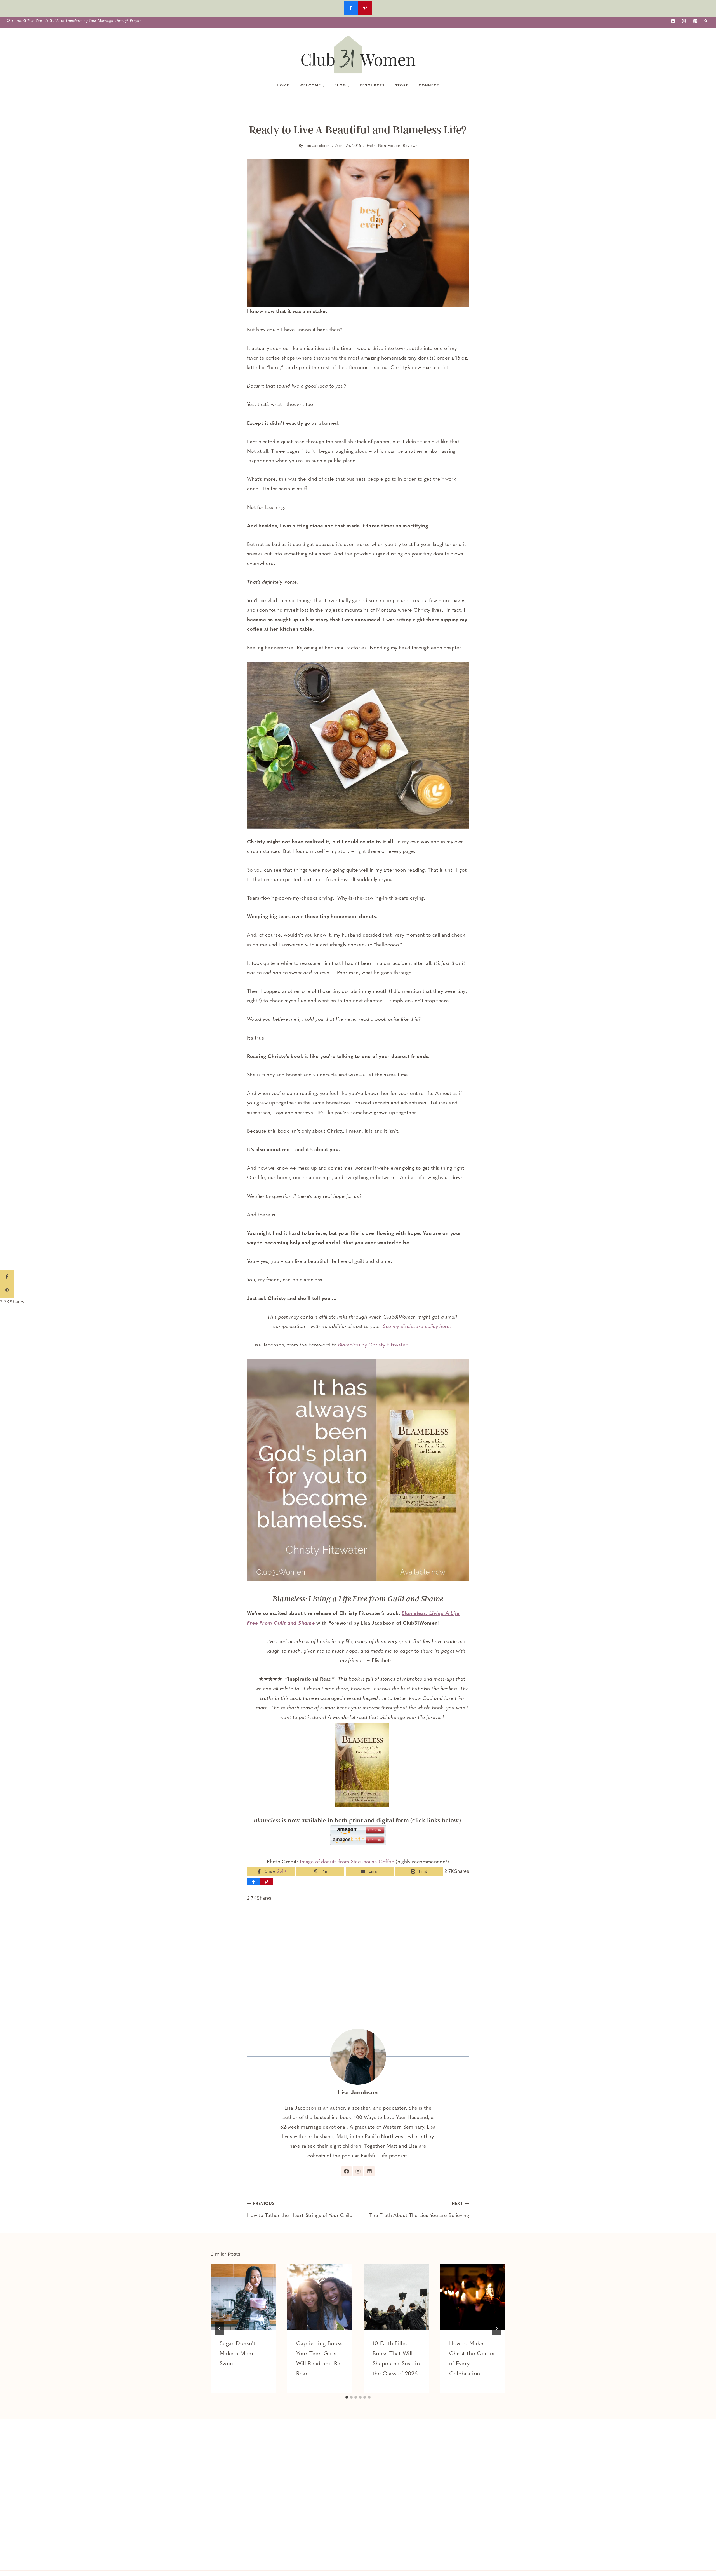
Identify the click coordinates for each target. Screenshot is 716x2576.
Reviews (410, 146)
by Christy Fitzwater (373, 1345)
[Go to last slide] (220, 2329)
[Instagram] (684, 21)
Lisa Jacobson (317, 146)
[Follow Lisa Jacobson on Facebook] (347, 2171)
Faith (371, 146)
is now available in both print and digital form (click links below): (358, 1820)
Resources (372, 86)
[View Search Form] (706, 21)
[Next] (496, 2329)
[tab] (347, 2397)
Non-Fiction (389, 146)
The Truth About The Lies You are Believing (419, 2210)
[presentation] (243, 2297)
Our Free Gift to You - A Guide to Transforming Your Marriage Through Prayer (74, 21)
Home (283, 86)
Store (402, 86)
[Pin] (266, 1881)
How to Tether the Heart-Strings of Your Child (300, 2210)
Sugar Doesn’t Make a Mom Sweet (238, 2354)
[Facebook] (673, 21)
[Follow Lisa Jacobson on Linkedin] (369, 2171)
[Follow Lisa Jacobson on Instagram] (358, 2171)
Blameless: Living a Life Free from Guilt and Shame (358, 1599)
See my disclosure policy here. (417, 1327)
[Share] (253, 1881)
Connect (429, 86)
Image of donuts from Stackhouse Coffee (347, 1862)
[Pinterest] (695, 21)
